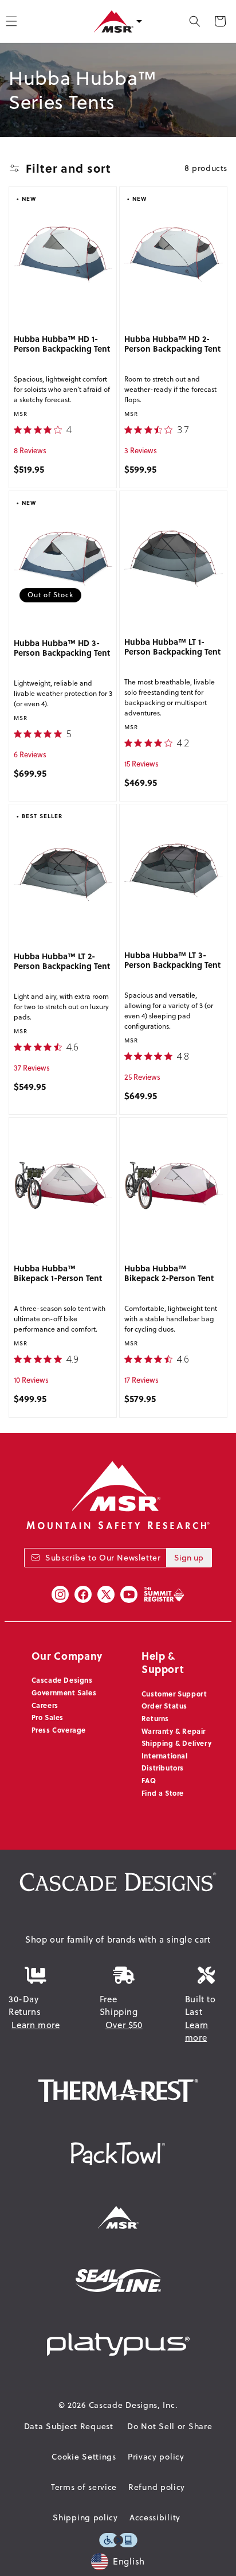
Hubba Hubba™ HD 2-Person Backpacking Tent (173, 344)
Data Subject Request (69, 2426)
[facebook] (83, 1594)
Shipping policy (85, 2517)
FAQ (149, 1780)
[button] (195, 21)
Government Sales (64, 1692)
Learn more (36, 2025)
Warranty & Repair (174, 1731)
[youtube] (129, 1594)
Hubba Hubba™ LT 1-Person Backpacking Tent (172, 647)
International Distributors (165, 1762)
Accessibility (155, 2517)
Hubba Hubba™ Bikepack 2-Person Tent (169, 1274)
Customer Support (174, 1694)
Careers (45, 1705)
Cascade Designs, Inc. (133, 2405)
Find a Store (163, 1793)
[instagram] (60, 1594)
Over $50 (124, 2025)
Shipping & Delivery (176, 1743)
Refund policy (157, 2487)
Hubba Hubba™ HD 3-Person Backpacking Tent (62, 648)
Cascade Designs (62, 1680)
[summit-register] (164, 1594)
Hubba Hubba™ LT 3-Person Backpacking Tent (172, 960)
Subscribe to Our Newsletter (103, 1558)
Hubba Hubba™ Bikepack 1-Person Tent (58, 1274)
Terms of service (84, 2487)
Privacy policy (156, 2457)
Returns (155, 1718)
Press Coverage (59, 1730)
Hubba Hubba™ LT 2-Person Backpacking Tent (62, 962)
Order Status (164, 1706)
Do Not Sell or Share (170, 2426)
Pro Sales (48, 1717)
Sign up (189, 1558)
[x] (106, 1594)
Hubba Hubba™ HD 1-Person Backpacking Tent (62, 344)
